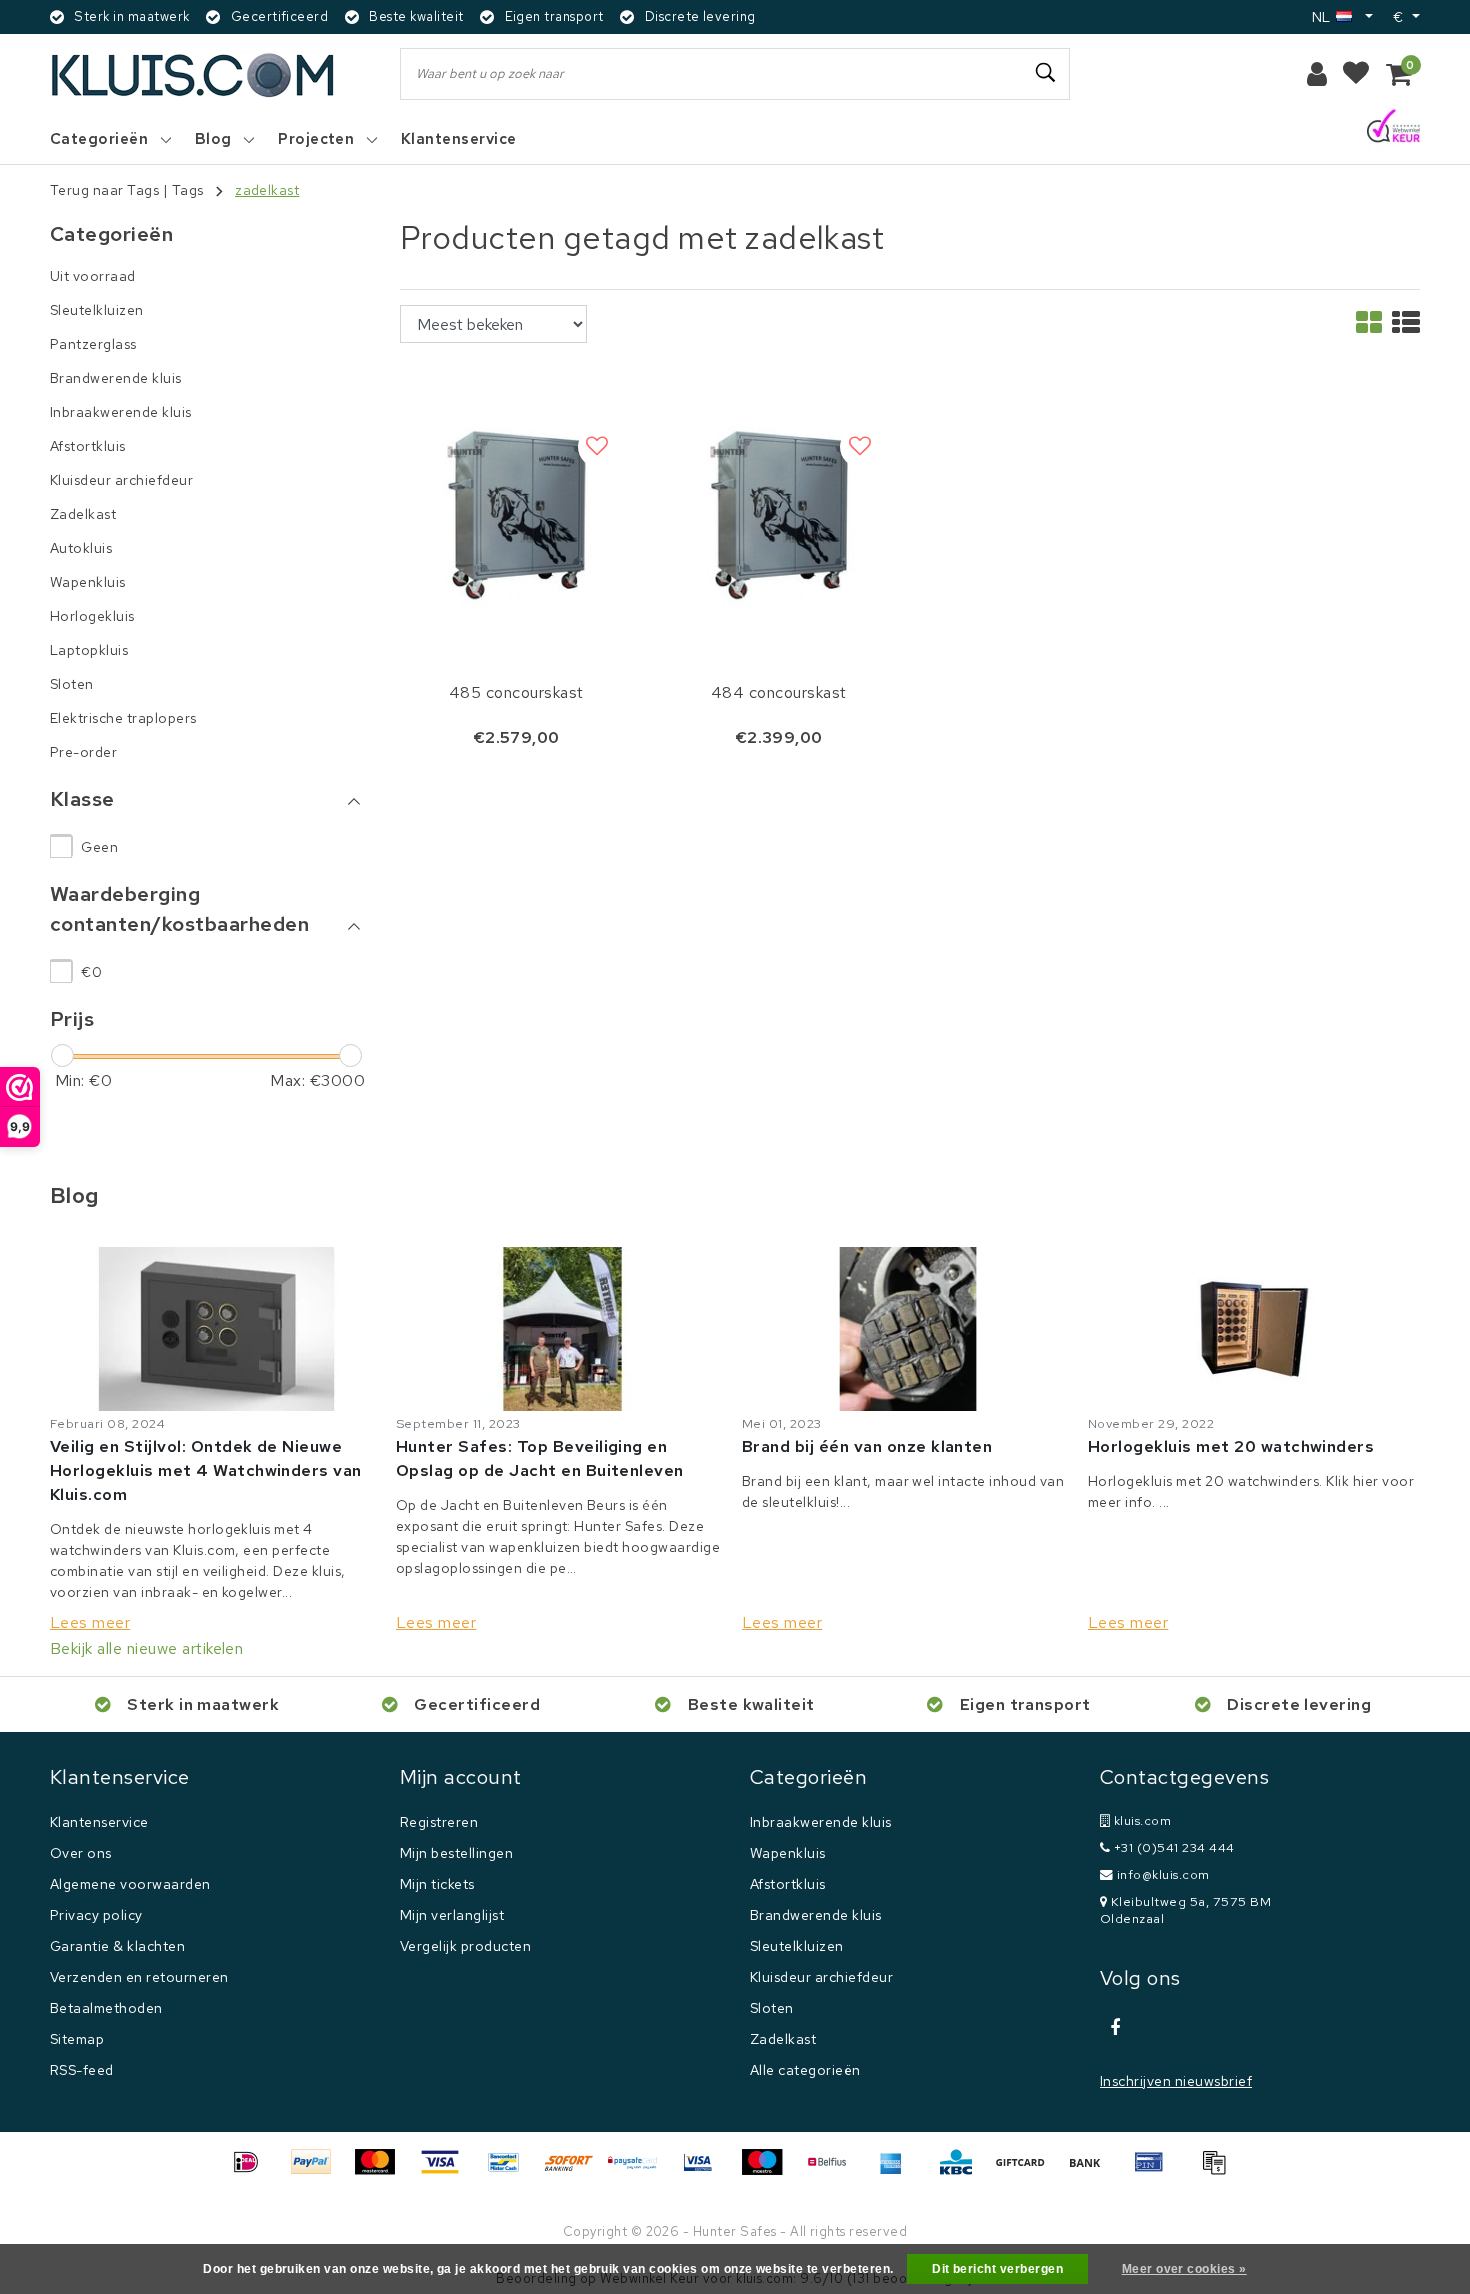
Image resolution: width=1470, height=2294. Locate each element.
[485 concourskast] (516, 512)
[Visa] (447, 2171)
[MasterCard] (382, 2171)
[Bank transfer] (1092, 2171)
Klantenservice (99, 1822)
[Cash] (1027, 2171)
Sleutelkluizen (797, 1946)
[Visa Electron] (705, 2171)
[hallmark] (1393, 127)
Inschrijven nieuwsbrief (1176, 2081)
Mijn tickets (437, 1884)
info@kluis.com (1163, 1874)
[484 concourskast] (779, 512)
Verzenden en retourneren (139, 1977)
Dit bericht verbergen (997, 2269)
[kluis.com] (193, 74)
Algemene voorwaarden (130, 1884)
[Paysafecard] (640, 2171)
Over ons (81, 1853)
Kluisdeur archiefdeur (821, 1977)
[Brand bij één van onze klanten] (908, 1329)
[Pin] (1156, 2171)
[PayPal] (318, 2171)
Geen (99, 847)
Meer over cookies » (1184, 2269)
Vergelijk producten (465, 1946)
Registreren (439, 1822)
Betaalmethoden (106, 2008)
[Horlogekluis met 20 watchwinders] (1254, 1329)
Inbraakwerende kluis (821, 1822)
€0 (91, 972)
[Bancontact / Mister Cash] (511, 2171)
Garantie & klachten (117, 1946)
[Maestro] (769, 2171)
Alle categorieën (805, 2070)
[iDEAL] (253, 2171)
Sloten (772, 2008)
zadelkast (267, 190)
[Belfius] (834, 2171)
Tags (188, 190)
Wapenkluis (788, 1853)
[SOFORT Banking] (576, 2171)
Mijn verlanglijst (452, 1915)
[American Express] (898, 2171)
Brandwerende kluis (816, 1915)
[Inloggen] (1317, 74)
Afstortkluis (788, 1884)
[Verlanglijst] (1356, 74)
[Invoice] (1219, 2171)
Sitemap (77, 2039)
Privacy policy (96, 1915)
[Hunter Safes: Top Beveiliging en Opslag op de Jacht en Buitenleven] (562, 1329)
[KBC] (963, 2171)
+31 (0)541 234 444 (1172, 1847)
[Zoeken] (1046, 73)
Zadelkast (783, 2039)
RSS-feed (82, 2070)
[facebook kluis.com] (1115, 2028)
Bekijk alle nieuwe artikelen (146, 1648)
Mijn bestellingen (456, 1853)
